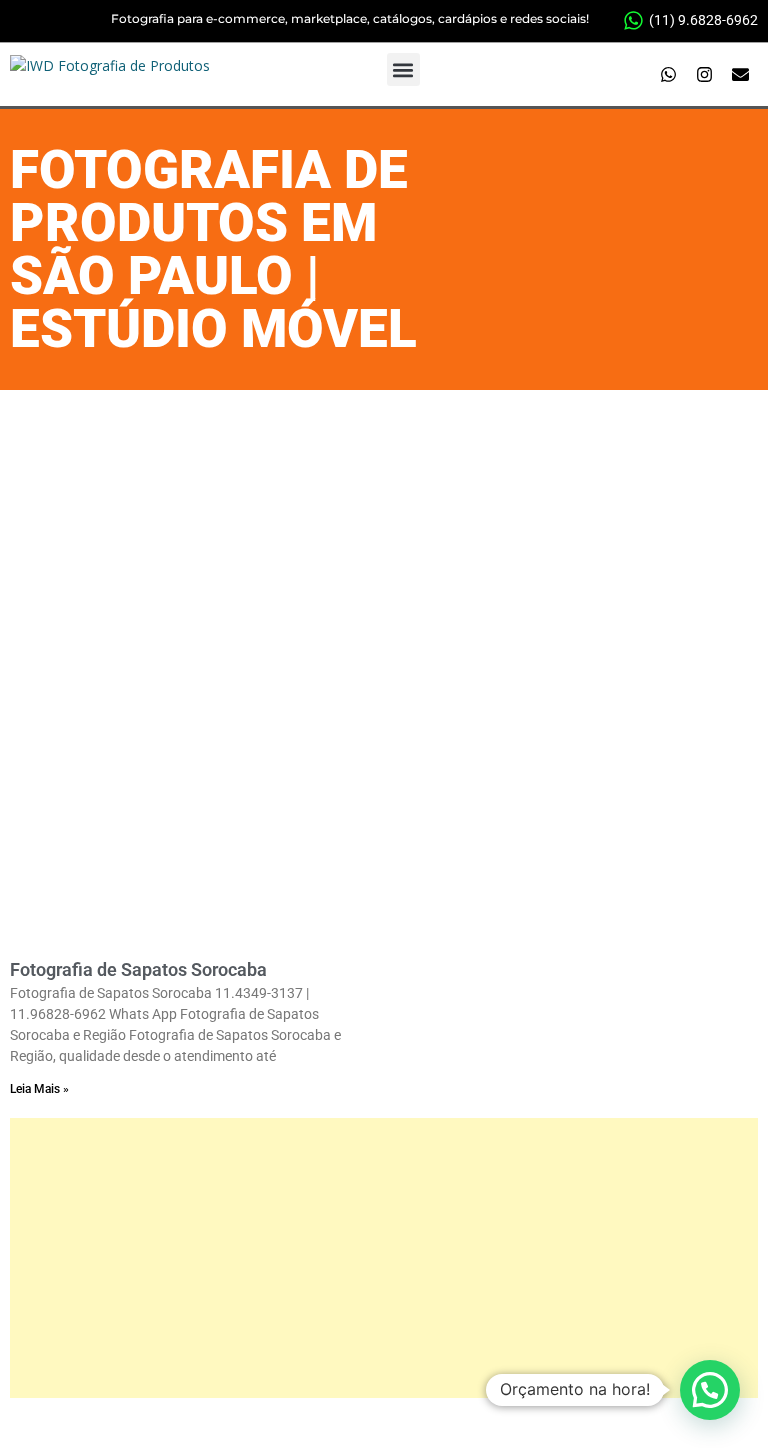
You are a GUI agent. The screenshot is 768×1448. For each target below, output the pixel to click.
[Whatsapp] (669, 75)
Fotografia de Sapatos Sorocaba (138, 969)
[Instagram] (705, 75)
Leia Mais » (39, 1089)
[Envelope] (741, 75)
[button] (403, 69)
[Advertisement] (384, 540)
